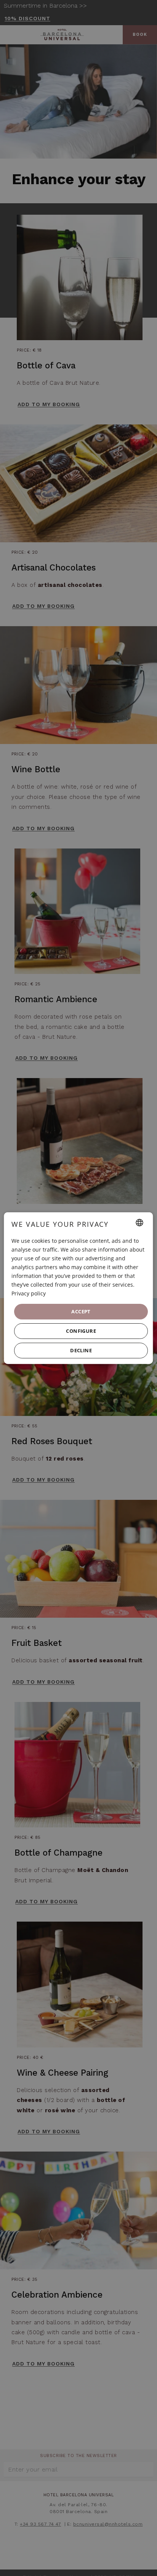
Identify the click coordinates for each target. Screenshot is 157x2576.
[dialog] (78, 1288)
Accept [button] (81, 1311)
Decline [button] (81, 1350)
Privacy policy (29, 1293)
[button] (81, 1331)
